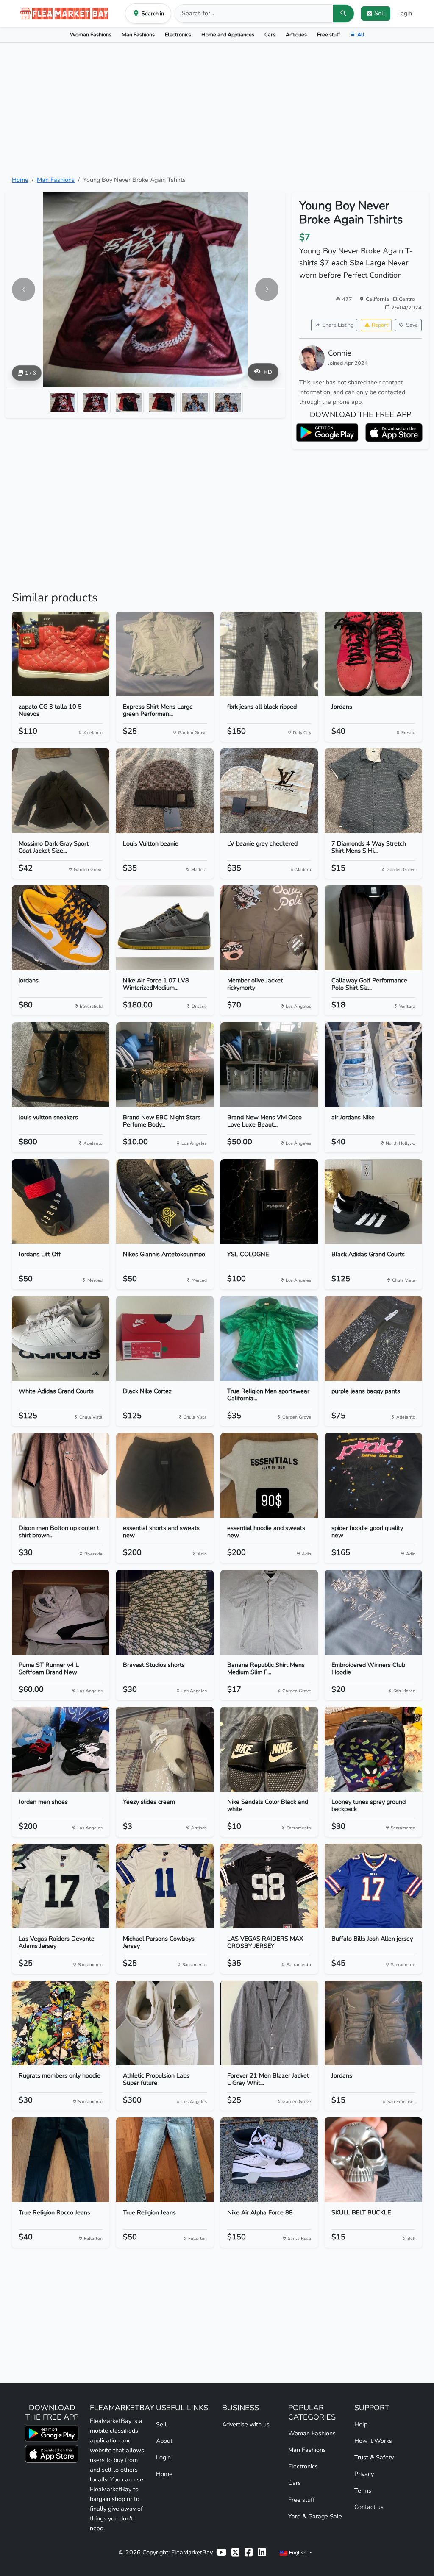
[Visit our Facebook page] (249, 2552)
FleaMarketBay (192, 2552)
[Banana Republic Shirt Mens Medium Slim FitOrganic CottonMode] (269, 1612)
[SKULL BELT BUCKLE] (373, 2160)
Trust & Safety (374, 2457)
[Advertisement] (217, 109)
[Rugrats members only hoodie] (61, 2023)
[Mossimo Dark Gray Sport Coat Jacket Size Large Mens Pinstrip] (61, 791)
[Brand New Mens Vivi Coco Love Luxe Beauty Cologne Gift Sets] (269, 1065)
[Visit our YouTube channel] (221, 2552)
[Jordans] (373, 654)
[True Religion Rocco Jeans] (61, 2160)
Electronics (178, 35)
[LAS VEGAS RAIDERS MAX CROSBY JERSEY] (269, 1886)
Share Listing (338, 325)
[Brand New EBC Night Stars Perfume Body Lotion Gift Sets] (165, 1065)
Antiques (296, 35)
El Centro (404, 299)
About (164, 2441)
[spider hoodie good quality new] (373, 1475)
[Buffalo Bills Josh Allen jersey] (373, 1886)
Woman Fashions (91, 35)
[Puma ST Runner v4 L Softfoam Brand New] (61, 1612)
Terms (363, 2490)
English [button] (298, 2552)
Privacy (364, 2474)
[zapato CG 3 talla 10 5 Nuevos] (61, 654)
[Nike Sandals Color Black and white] (269, 1749)
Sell (161, 2424)
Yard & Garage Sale (315, 2516)
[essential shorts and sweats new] (165, 1475)
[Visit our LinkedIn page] (262, 2552)
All (361, 35)
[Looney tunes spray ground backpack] (373, 1749)
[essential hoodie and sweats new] (269, 1475)
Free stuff (328, 35)
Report (380, 325)
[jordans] (61, 928)
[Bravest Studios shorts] (165, 1612)
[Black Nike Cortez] (165, 1338)
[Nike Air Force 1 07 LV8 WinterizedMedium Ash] (165, 928)
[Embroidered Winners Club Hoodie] (373, 1612)
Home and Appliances (228, 35)
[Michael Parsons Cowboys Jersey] (165, 1886)
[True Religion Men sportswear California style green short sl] (269, 1338)
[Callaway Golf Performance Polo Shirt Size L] (373, 928)
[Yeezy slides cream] (165, 1749)
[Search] (343, 14)
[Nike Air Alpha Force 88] (269, 2160)
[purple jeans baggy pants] (373, 1338)
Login (405, 13)
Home (20, 180)
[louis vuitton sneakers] (61, 1065)
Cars (270, 35)
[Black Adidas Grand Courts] (373, 1202)
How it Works (373, 2441)
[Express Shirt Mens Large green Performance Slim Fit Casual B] (165, 654)
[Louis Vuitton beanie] (165, 791)
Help (361, 2424)
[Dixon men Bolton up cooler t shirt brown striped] (61, 1475)
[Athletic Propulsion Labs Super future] (165, 2023)
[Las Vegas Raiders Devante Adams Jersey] (61, 1886)
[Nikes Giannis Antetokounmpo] (165, 1202)
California (378, 299)
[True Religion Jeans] (165, 2160)
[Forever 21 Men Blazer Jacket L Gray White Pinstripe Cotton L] (269, 2023)
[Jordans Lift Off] (61, 1202)
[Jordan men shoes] (61, 1749)
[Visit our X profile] (235, 2552)
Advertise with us (246, 2424)
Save (412, 325)
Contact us (369, 2507)
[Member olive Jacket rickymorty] (269, 928)
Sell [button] (380, 13)
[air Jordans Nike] (373, 1065)
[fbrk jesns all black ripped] (269, 654)
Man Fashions (138, 35)
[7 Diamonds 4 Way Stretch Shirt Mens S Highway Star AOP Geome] (373, 791)
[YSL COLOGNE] (269, 1202)
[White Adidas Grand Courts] (61, 1338)
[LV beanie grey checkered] (269, 791)
